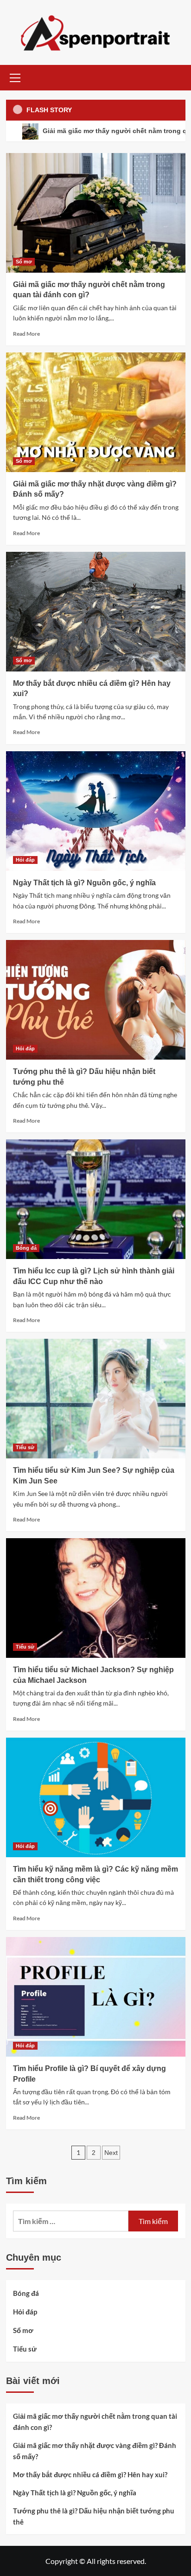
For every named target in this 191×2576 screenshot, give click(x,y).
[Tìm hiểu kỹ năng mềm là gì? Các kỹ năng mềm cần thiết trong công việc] (96, 1797)
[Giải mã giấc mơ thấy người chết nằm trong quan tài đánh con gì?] (96, 213)
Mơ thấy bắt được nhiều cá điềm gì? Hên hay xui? (90, 2474)
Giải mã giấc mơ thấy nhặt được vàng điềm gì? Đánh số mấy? (95, 2451)
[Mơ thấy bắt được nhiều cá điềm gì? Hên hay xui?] (96, 612)
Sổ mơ (24, 262)
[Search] (175, 77)
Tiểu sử (25, 1447)
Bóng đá (26, 1248)
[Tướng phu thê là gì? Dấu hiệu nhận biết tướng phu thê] (96, 1000)
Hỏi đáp (25, 860)
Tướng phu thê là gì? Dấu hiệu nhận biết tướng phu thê (94, 2516)
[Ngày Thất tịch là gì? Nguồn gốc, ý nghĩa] (96, 811)
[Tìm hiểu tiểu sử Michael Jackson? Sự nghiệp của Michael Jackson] (96, 1598)
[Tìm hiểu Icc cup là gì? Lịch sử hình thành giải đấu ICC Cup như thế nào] (96, 1199)
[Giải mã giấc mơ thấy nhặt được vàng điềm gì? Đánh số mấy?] (96, 412)
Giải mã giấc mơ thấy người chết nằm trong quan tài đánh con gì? (95, 2422)
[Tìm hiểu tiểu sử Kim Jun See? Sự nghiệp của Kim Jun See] (96, 1399)
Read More (26, 334)
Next (111, 2153)
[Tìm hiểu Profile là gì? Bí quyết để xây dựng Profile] (96, 1997)
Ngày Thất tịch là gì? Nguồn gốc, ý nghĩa (84, 883)
